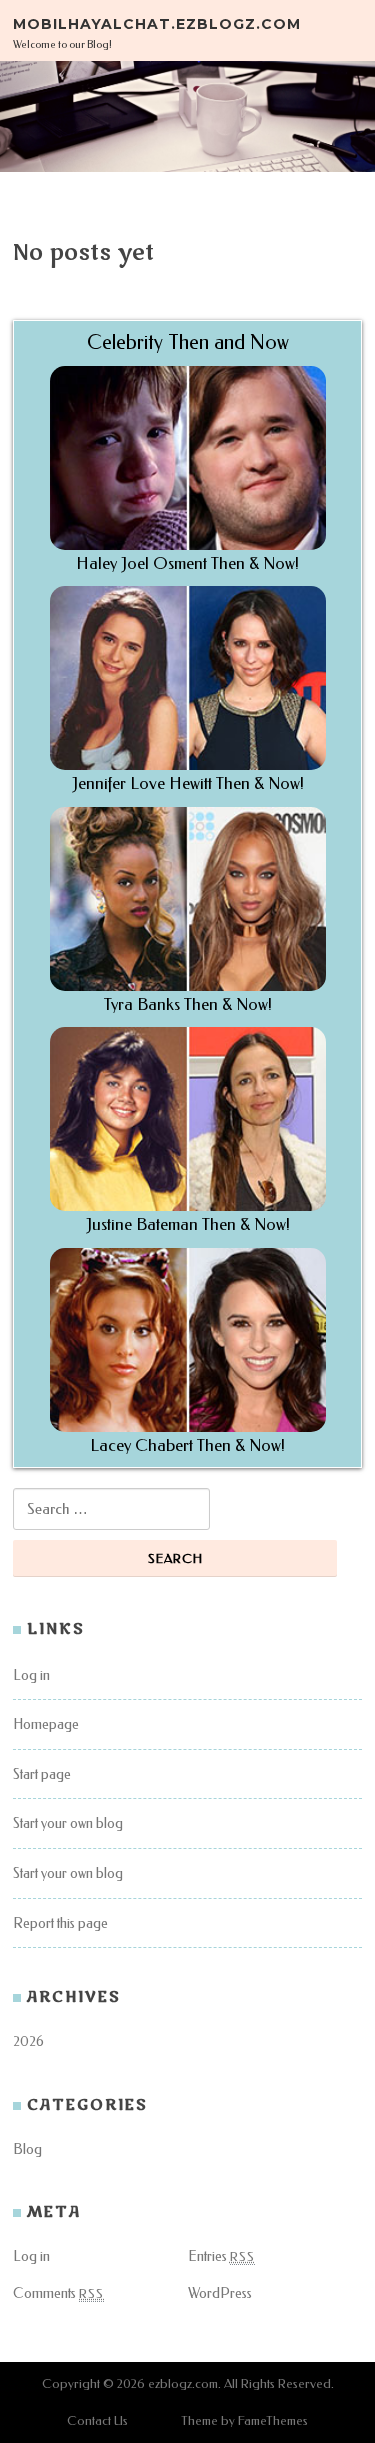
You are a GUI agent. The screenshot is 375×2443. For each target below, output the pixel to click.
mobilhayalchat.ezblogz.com (157, 23)
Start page (42, 1774)
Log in (31, 1675)
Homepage (46, 1724)
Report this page (60, 1923)
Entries (221, 2256)
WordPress (220, 2293)
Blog (27, 2149)
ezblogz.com (183, 2383)
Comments (58, 2293)
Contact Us (97, 2420)
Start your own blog (68, 1823)
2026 (28, 2041)
